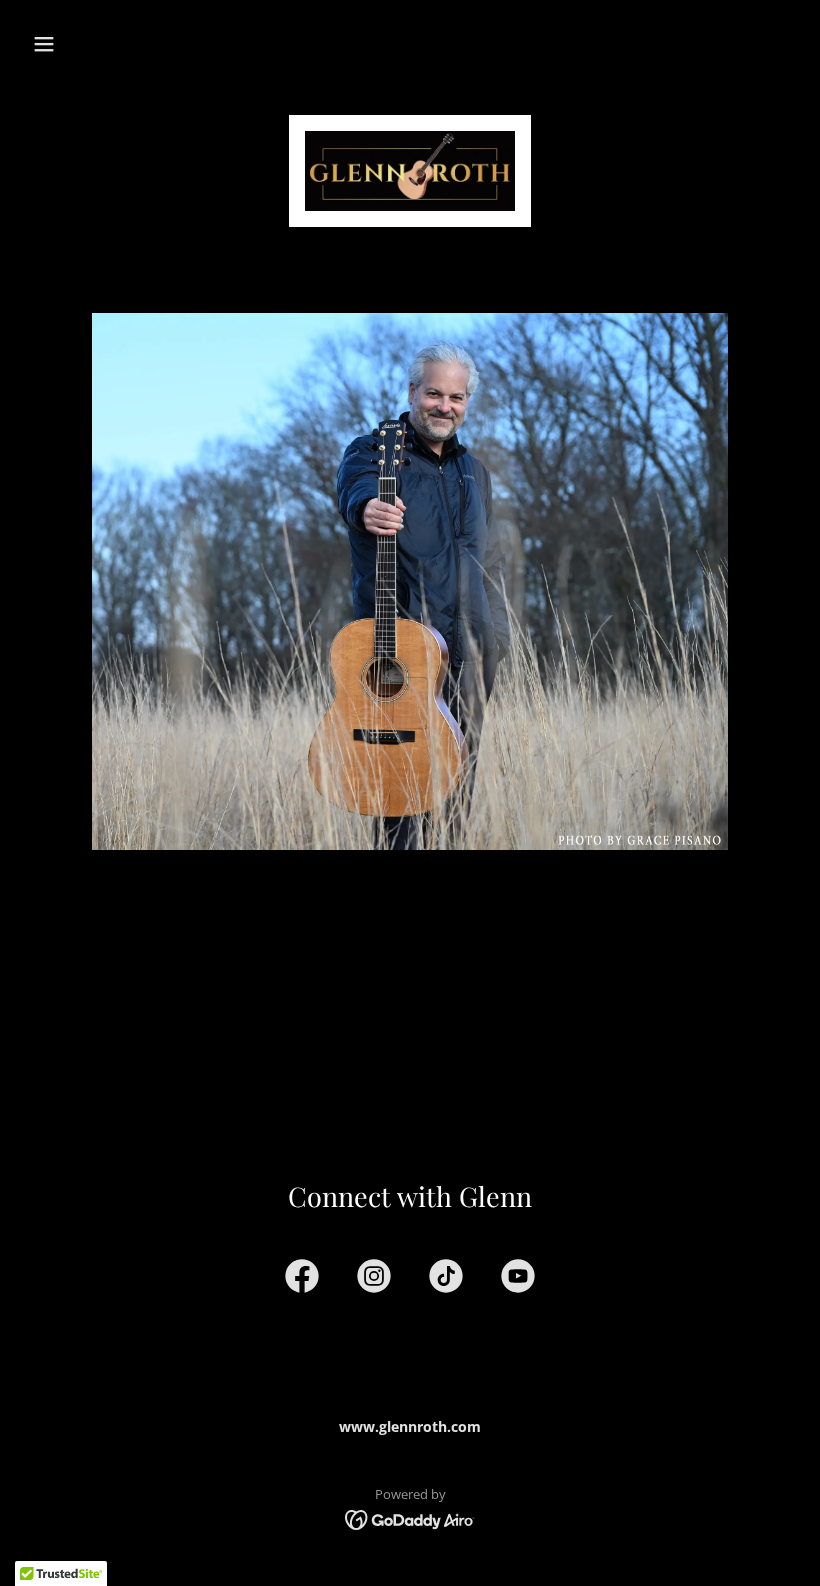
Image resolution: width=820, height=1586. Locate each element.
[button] (44, 44)
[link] (410, 171)
